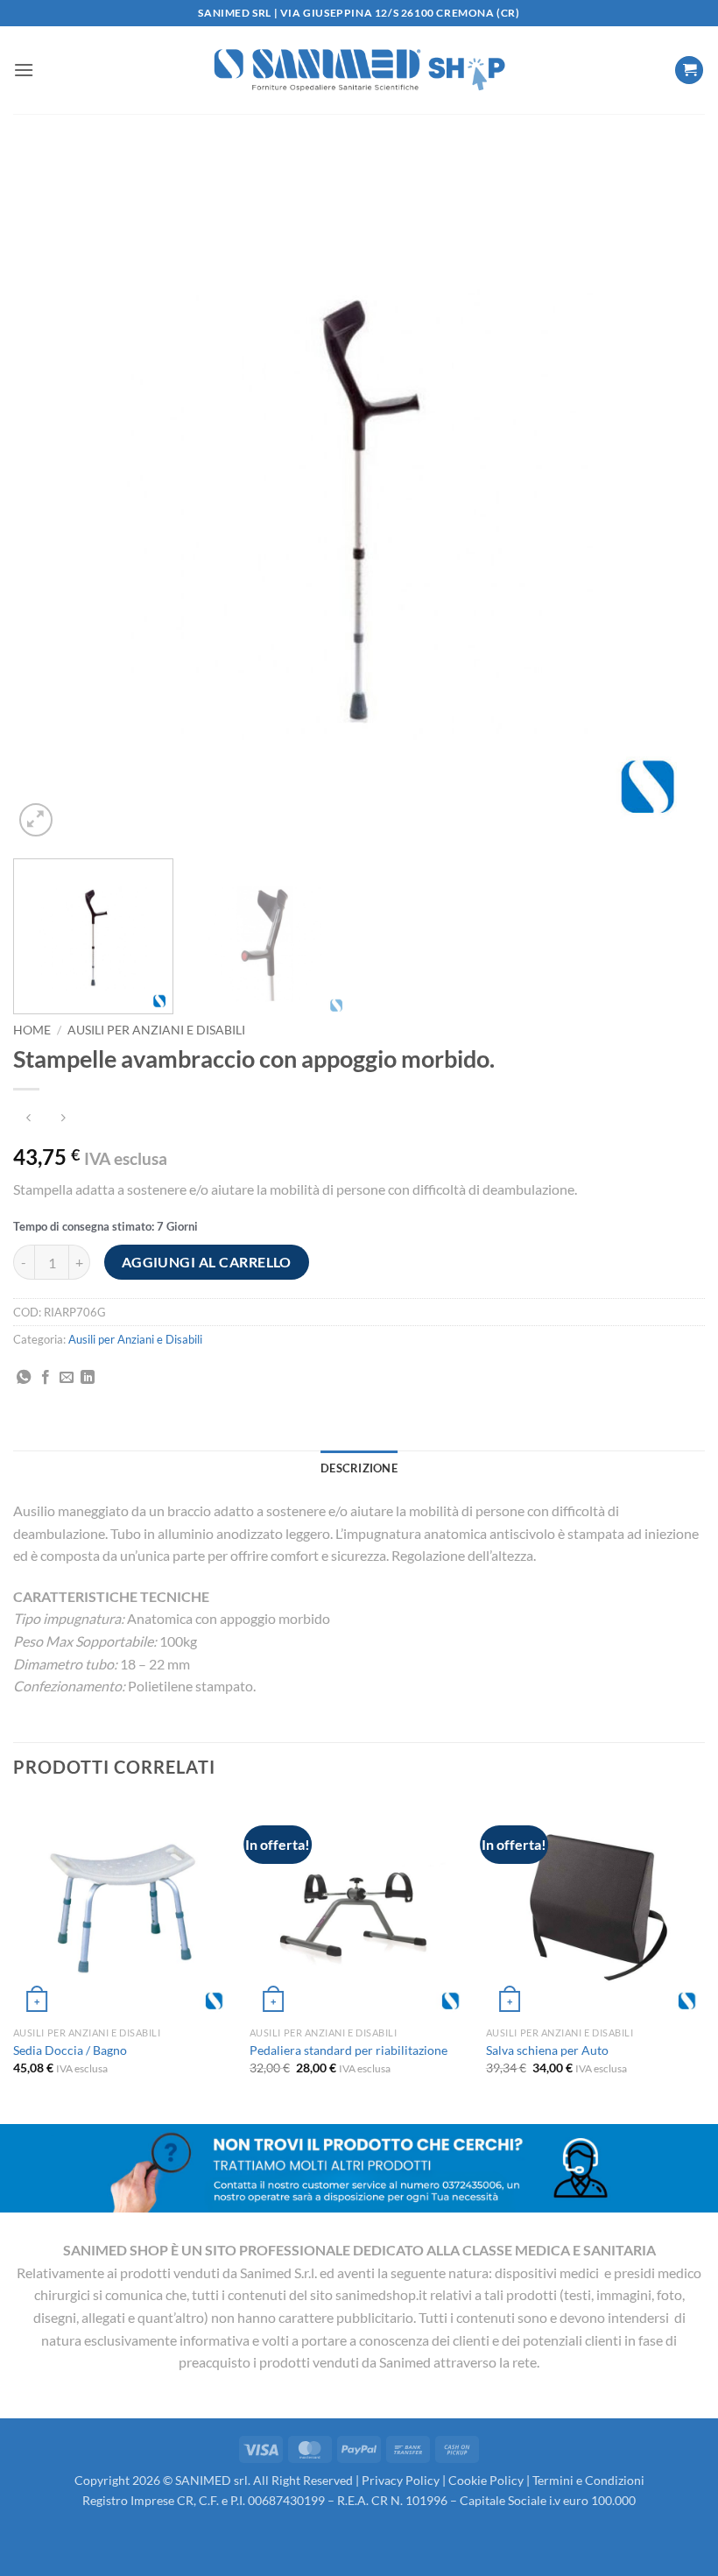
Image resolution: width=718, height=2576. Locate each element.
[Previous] (49, 495)
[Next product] (28, 1118)
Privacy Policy (401, 2480)
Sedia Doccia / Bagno (70, 2050)
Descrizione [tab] (359, 1468)
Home (32, 1030)
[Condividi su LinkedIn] (88, 1378)
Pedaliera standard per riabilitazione (348, 2050)
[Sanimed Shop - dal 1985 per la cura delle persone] (359, 70)
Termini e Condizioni (588, 2480)
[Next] (669, 495)
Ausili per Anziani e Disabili (156, 1030)
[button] (24, 70)
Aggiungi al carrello (207, 1262)
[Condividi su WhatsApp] (24, 1378)
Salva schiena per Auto (547, 2050)
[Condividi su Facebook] (46, 1378)
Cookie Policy (486, 2480)
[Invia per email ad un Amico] (67, 1378)
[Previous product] (63, 1118)
